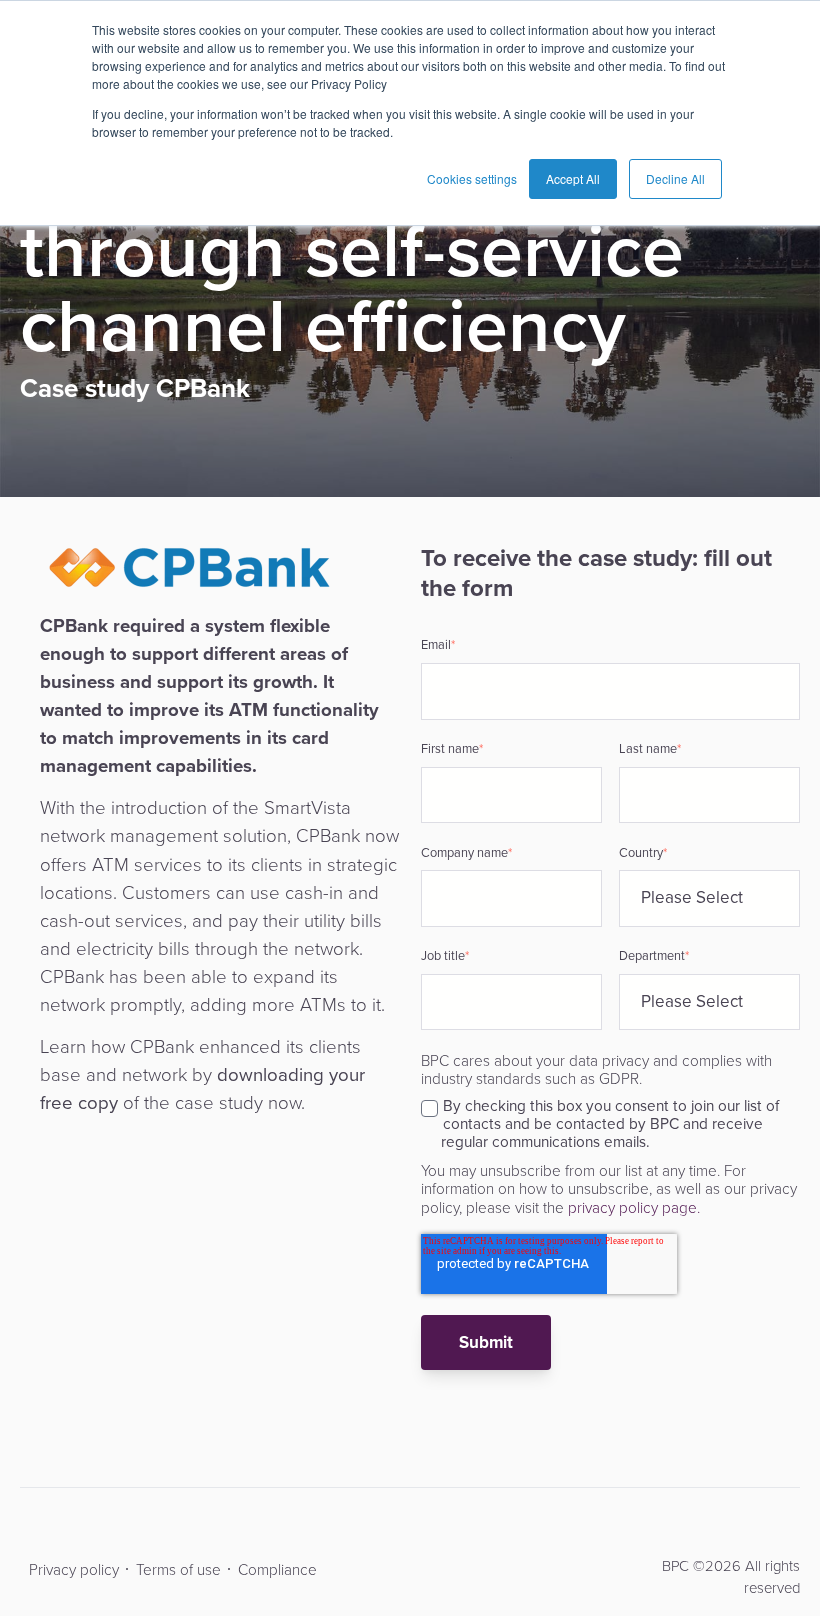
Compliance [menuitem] (277, 1569)
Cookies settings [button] (472, 178)
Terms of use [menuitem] (178, 1569)
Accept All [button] (573, 178)
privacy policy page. (632, 1207)
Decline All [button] (675, 178)
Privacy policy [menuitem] (74, 1569)
